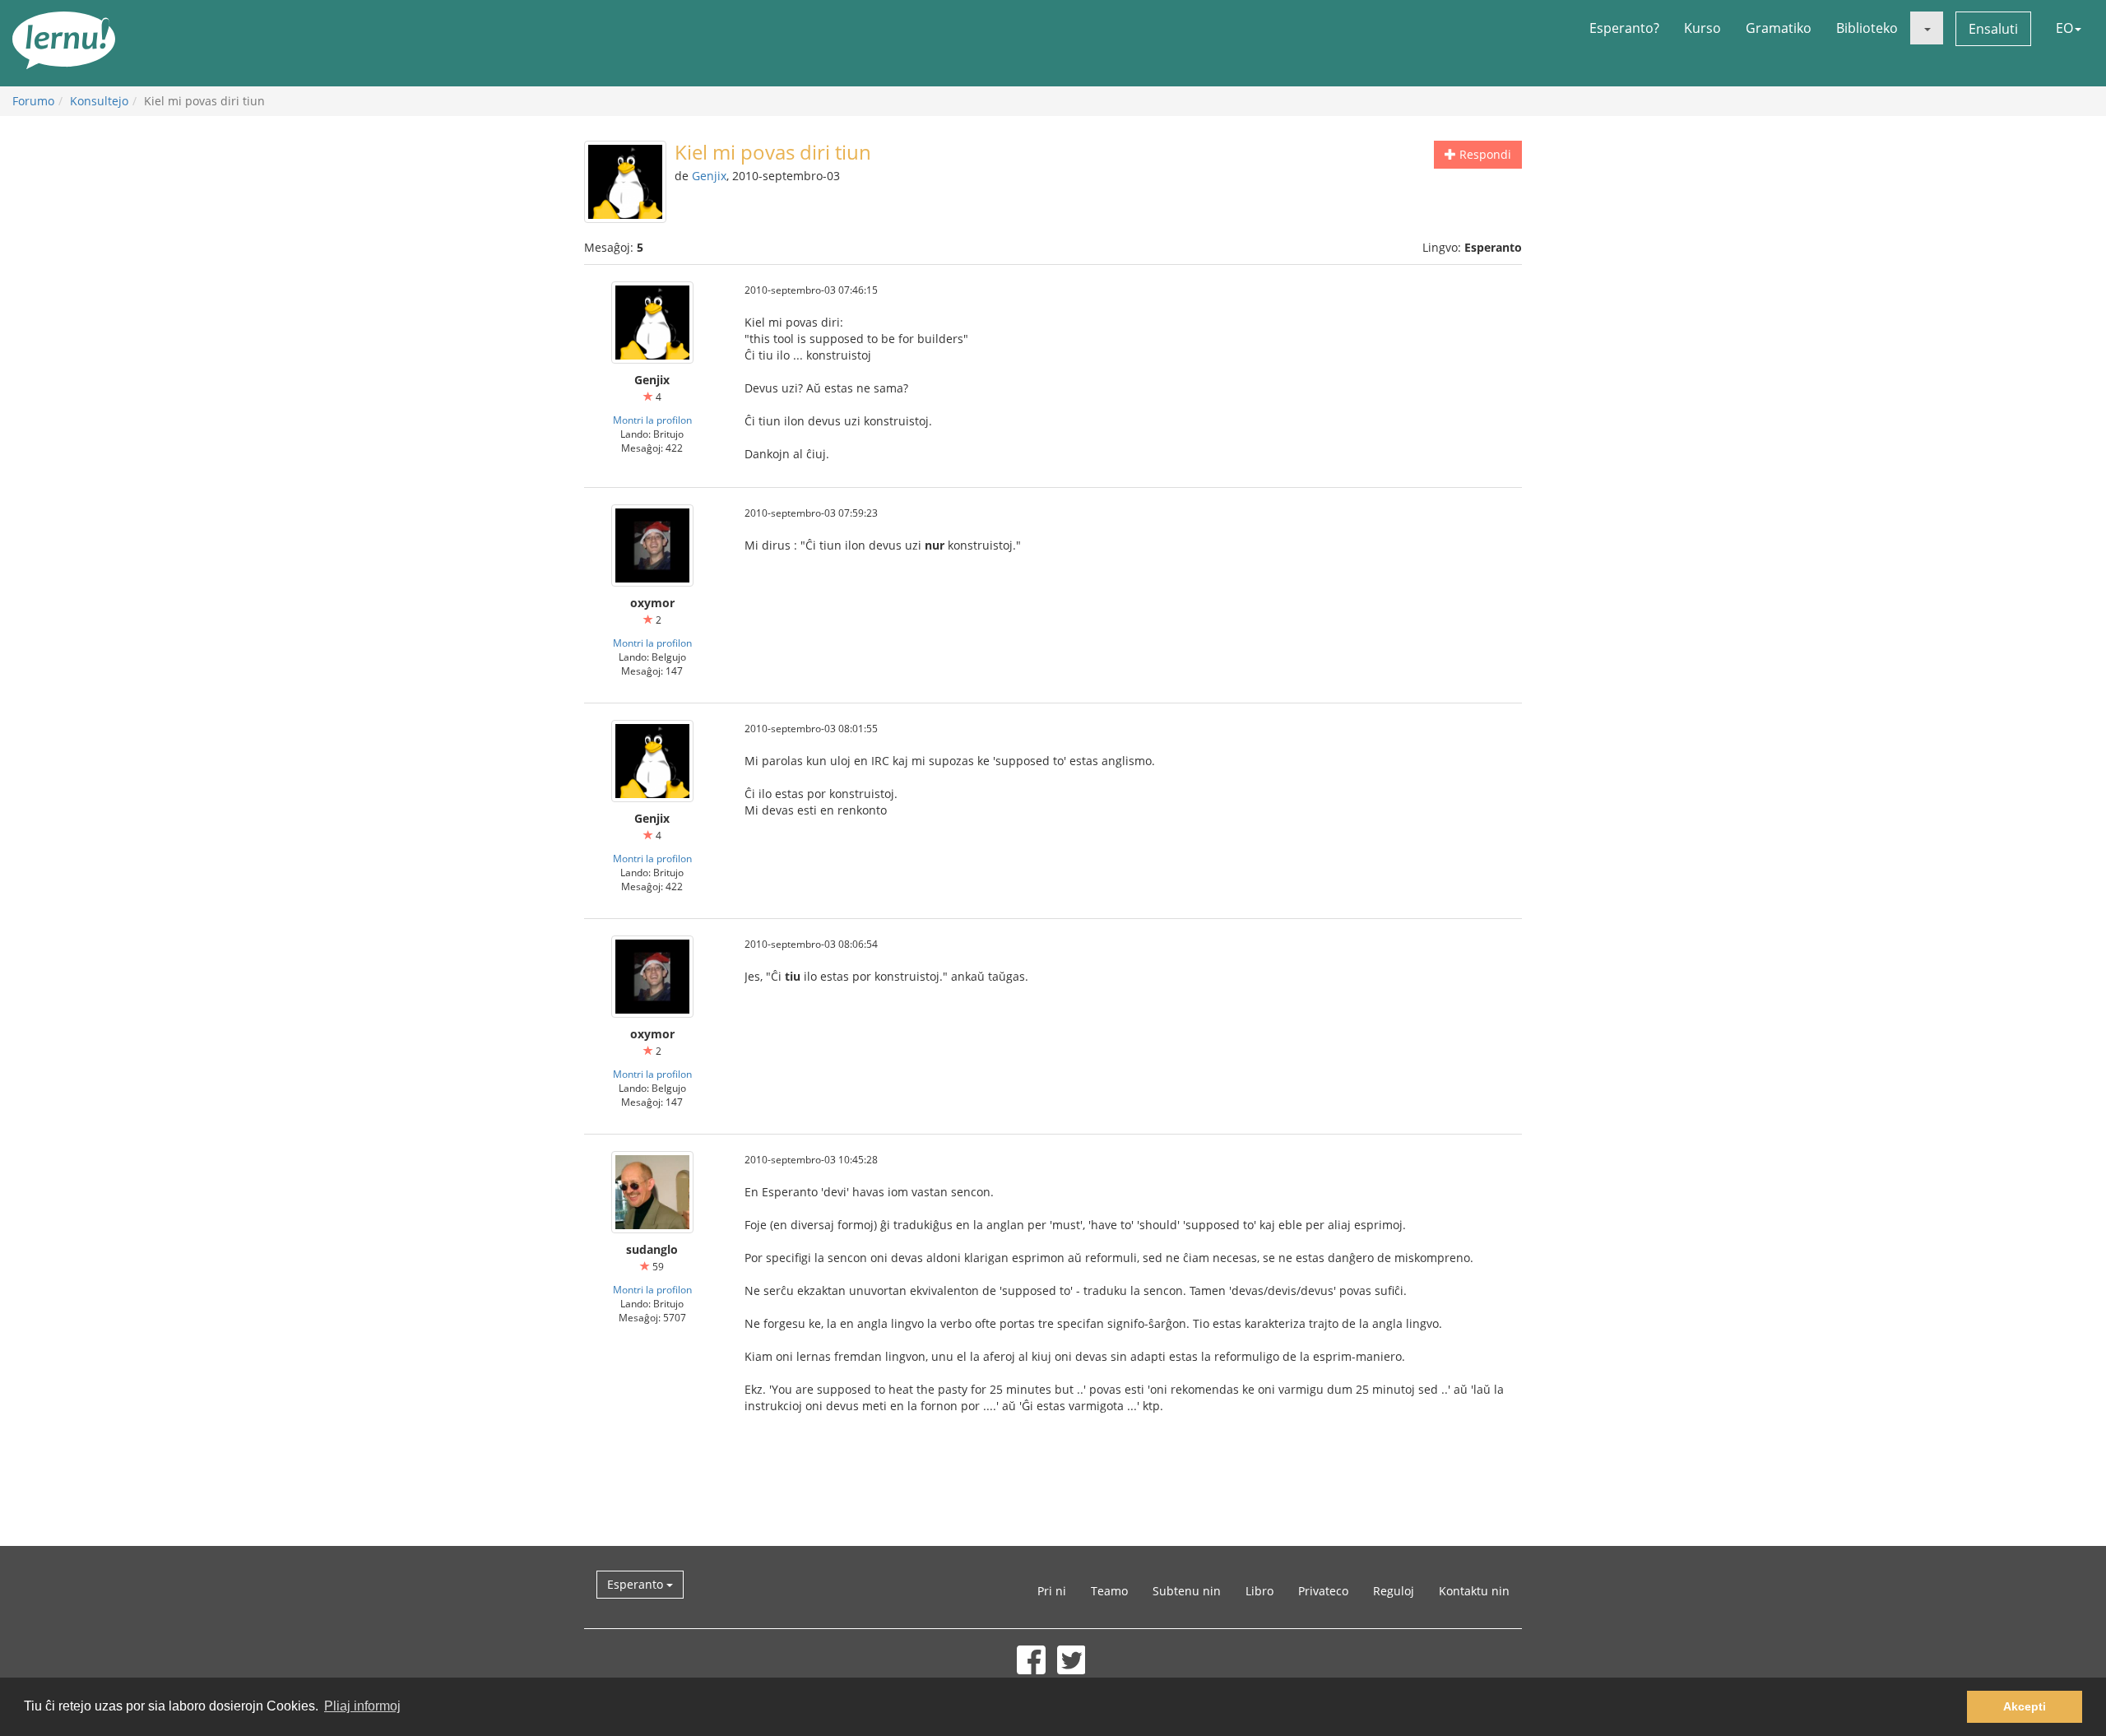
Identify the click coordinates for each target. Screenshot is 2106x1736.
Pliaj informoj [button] (362, 1706)
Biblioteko (1867, 28)
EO (2064, 28)
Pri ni (1052, 1591)
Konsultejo (99, 101)
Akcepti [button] (2025, 1706)
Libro (1259, 1591)
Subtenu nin (1187, 1591)
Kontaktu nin (1474, 1591)
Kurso (1702, 28)
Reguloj (1394, 1591)
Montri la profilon (652, 420)
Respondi (1484, 154)
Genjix (709, 176)
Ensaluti (1993, 29)
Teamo (1109, 1591)
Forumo (33, 101)
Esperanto (637, 1584)
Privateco (1323, 1591)
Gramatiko (1779, 28)
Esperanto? (1624, 28)
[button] (1927, 28)
